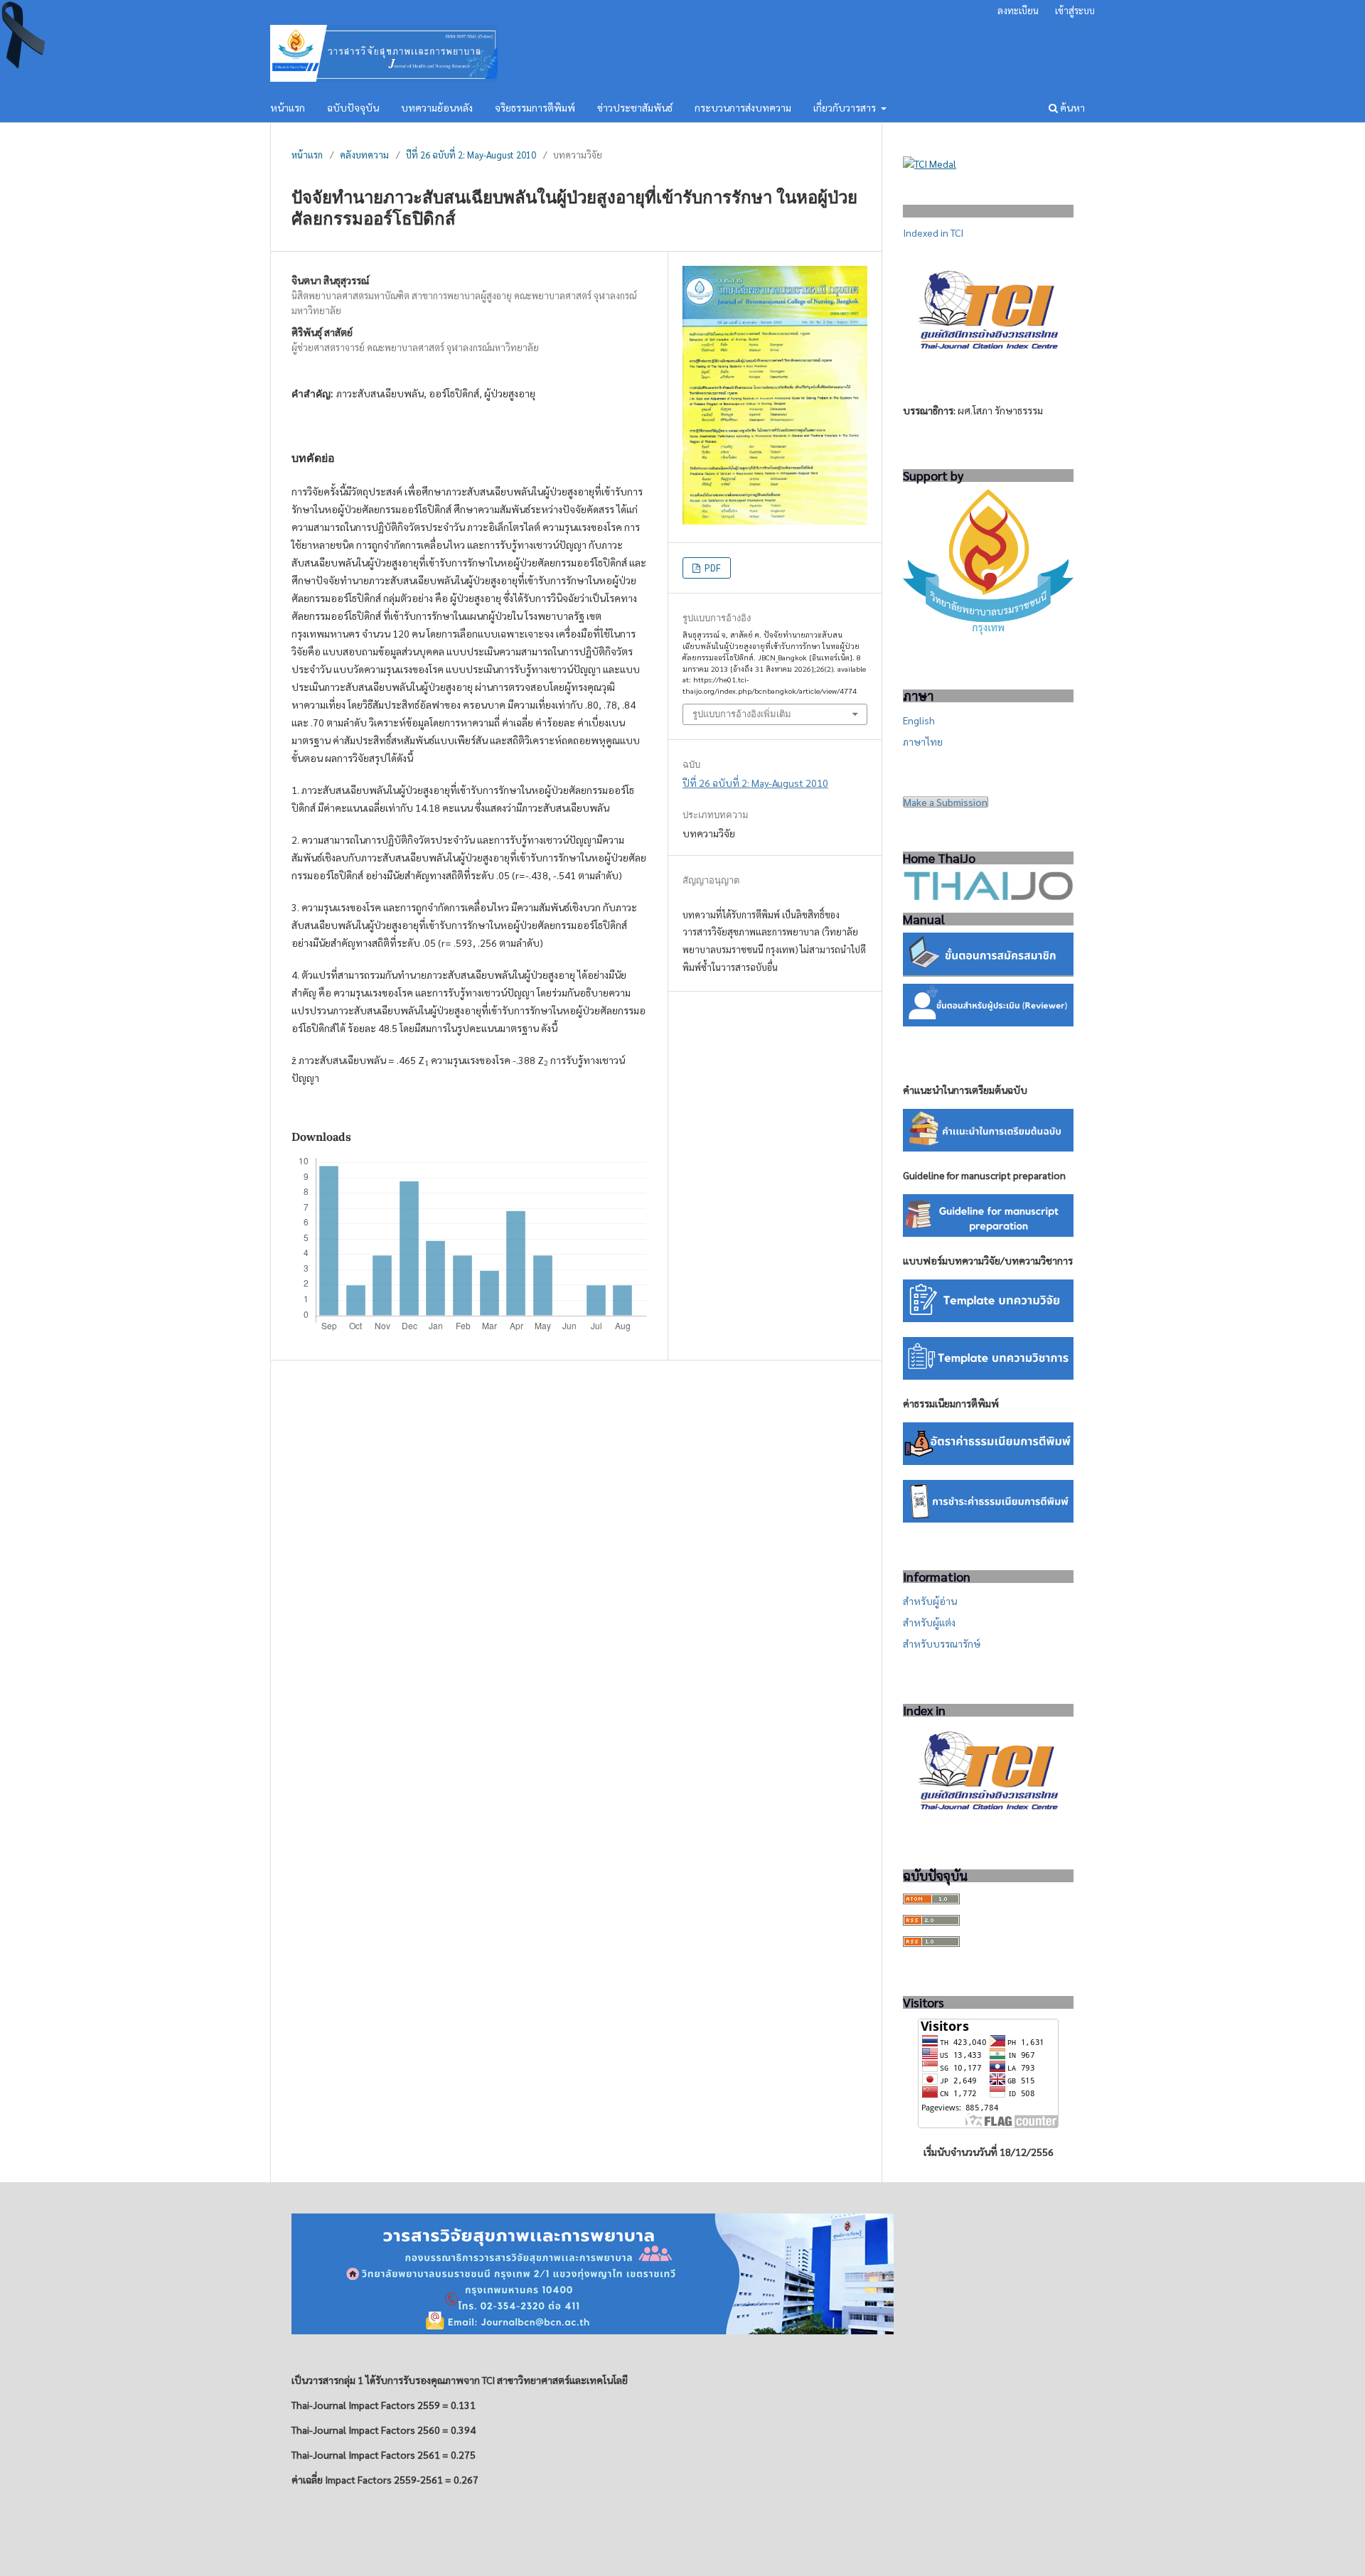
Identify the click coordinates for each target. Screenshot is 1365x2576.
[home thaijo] (988, 896)
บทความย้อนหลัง (437, 107)
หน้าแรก (288, 107)
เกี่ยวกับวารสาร (846, 107)
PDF (712, 568)
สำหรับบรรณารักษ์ (942, 1643)
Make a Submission (946, 802)
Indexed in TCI (933, 232)
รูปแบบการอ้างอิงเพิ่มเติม (742, 714)
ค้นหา (1071, 107)
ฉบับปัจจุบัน (353, 107)
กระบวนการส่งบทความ (743, 107)
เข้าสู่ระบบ (1075, 10)
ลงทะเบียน (1018, 10)
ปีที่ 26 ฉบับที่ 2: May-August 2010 (471, 155)
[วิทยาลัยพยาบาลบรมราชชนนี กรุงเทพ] (988, 630)
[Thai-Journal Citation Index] (988, 1818)
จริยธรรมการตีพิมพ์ (535, 107)
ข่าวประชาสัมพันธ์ (635, 107)
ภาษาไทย (923, 741)
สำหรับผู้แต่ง (929, 1622)
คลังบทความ (364, 155)
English (919, 720)
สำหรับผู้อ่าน (930, 1601)
